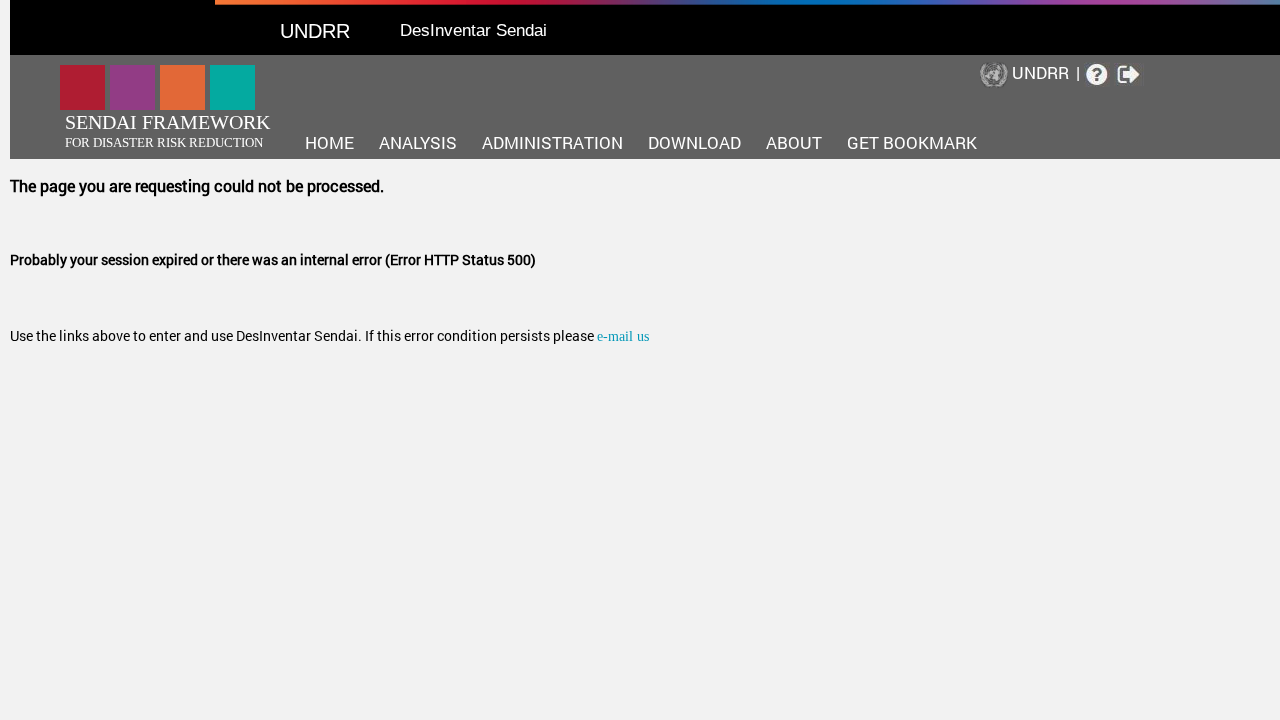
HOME (329, 142)
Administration (552, 142)
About (794, 142)
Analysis (418, 142)
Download (694, 142)
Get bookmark (912, 142)
